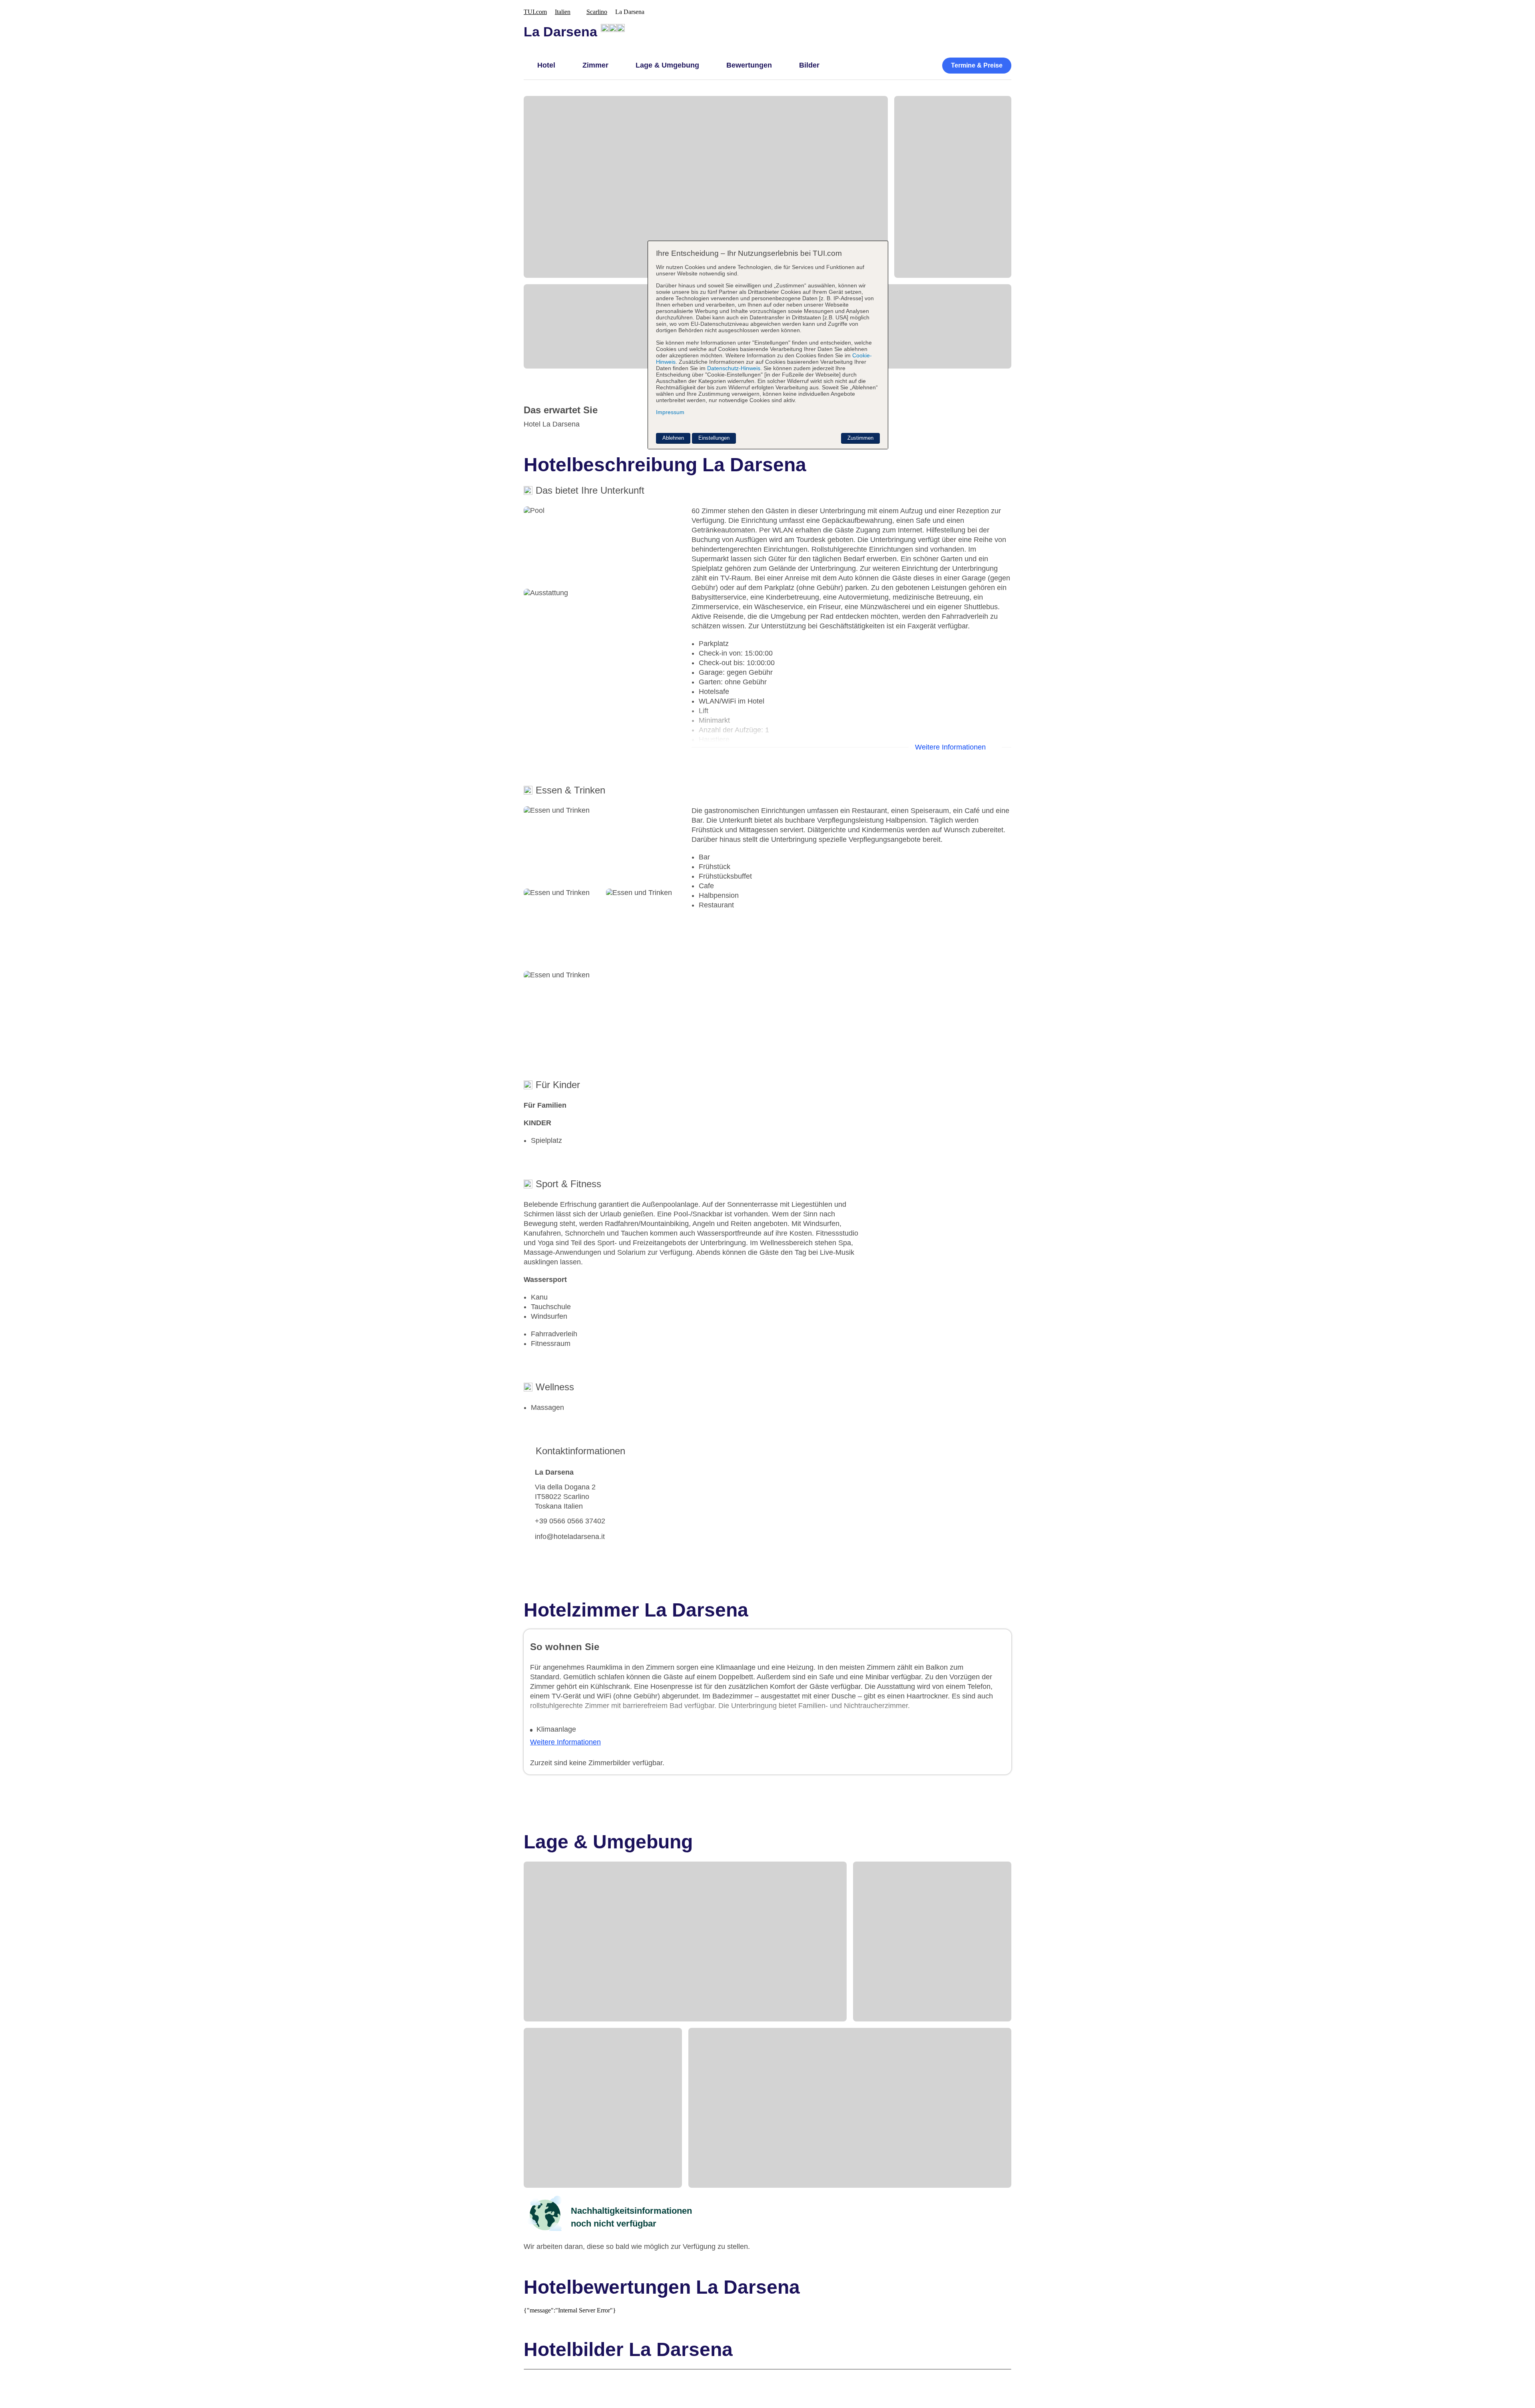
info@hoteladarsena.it (570, 1537)
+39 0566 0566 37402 (570, 1521)
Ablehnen (673, 438)
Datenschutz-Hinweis (734, 368)
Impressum (670, 412)
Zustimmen (860, 438)
